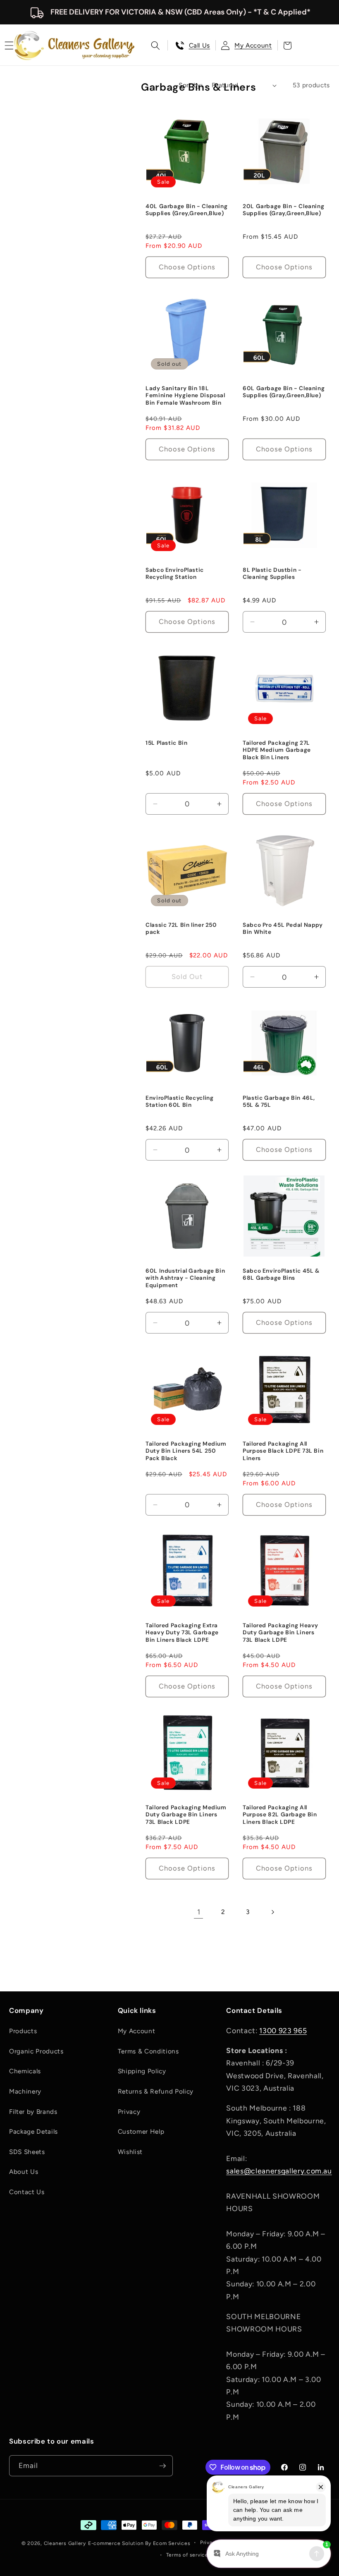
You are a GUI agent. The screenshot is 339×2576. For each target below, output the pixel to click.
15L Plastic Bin (166, 743)
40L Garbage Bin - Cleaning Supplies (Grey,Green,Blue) (186, 210)
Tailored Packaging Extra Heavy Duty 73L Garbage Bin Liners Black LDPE (182, 1633)
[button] (155, 46)
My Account (137, 2031)
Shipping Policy (142, 2071)
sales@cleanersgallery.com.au (279, 2171)
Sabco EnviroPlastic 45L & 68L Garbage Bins (281, 1274)
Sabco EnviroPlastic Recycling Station (175, 574)
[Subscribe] (162, 2466)
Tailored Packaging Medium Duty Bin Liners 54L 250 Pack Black (186, 1451)
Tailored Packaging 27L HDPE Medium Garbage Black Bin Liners (277, 750)
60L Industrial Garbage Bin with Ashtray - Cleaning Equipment (185, 1278)
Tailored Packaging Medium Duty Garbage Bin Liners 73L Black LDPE (186, 1815)
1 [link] (199, 1912)
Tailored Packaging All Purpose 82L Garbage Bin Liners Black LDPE (280, 1815)
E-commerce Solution (116, 2543)
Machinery (25, 2091)
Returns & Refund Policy (156, 2091)
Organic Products (36, 2051)
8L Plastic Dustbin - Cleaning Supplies (272, 574)
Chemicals (25, 2071)
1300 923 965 (283, 2030)
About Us (24, 2172)
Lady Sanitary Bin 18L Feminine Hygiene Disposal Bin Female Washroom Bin (185, 395)
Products (23, 2031)
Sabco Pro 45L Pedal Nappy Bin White (283, 929)
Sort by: (191, 85)
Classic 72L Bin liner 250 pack (181, 929)
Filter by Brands (33, 2112)
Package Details (33, 2131)
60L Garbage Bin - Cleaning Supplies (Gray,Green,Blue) (284, 392)
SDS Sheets (27, 2152)
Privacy (129, 2112)
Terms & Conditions (148, 2051)
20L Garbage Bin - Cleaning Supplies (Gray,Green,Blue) (283, 210)
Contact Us (27, 2192)
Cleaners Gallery (65, 2543)
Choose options (187, 267)
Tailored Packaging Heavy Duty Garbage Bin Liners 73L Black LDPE (281, 1633)
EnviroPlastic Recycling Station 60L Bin (180, 1101)
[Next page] (272, 1912)
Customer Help (141, 2131)
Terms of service (187, 2555)
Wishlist (130, 2152)
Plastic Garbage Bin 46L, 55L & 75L (279, 1101)
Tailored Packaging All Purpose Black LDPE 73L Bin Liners (283, 1451)
